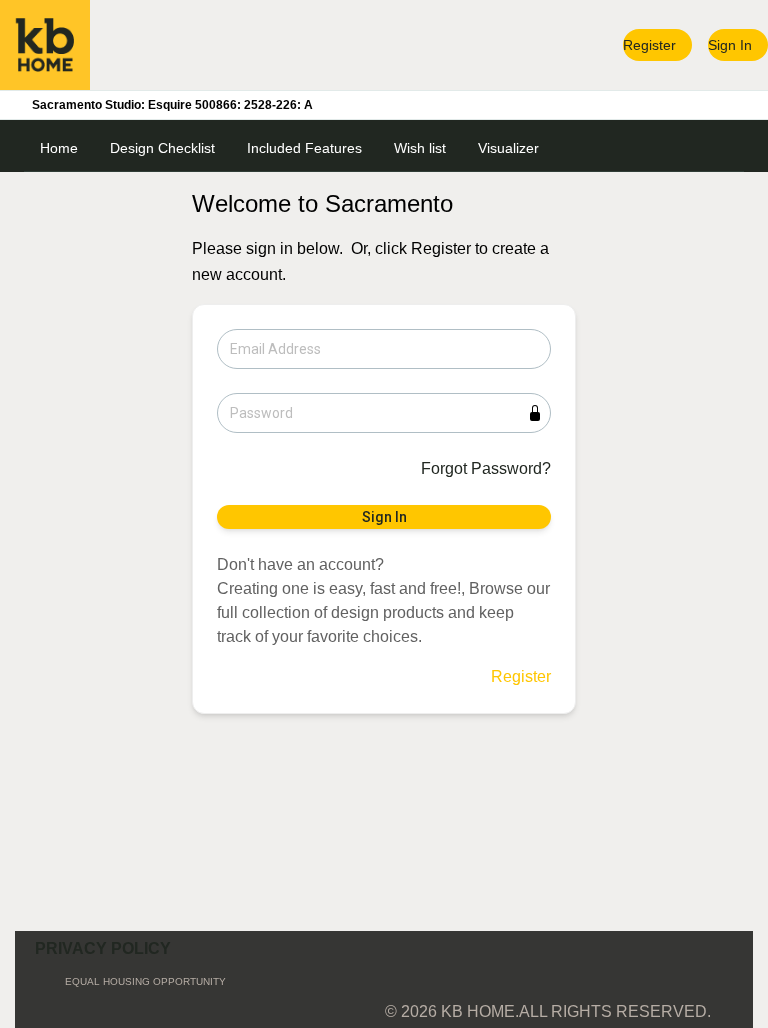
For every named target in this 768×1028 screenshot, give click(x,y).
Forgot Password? (486, 468)
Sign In (730, 45)
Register (649, 45)
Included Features (304, 148)
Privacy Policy (103, 948)
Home (59, 148)
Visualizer (508, 148)
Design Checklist (162, 148)
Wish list (420, 148)
